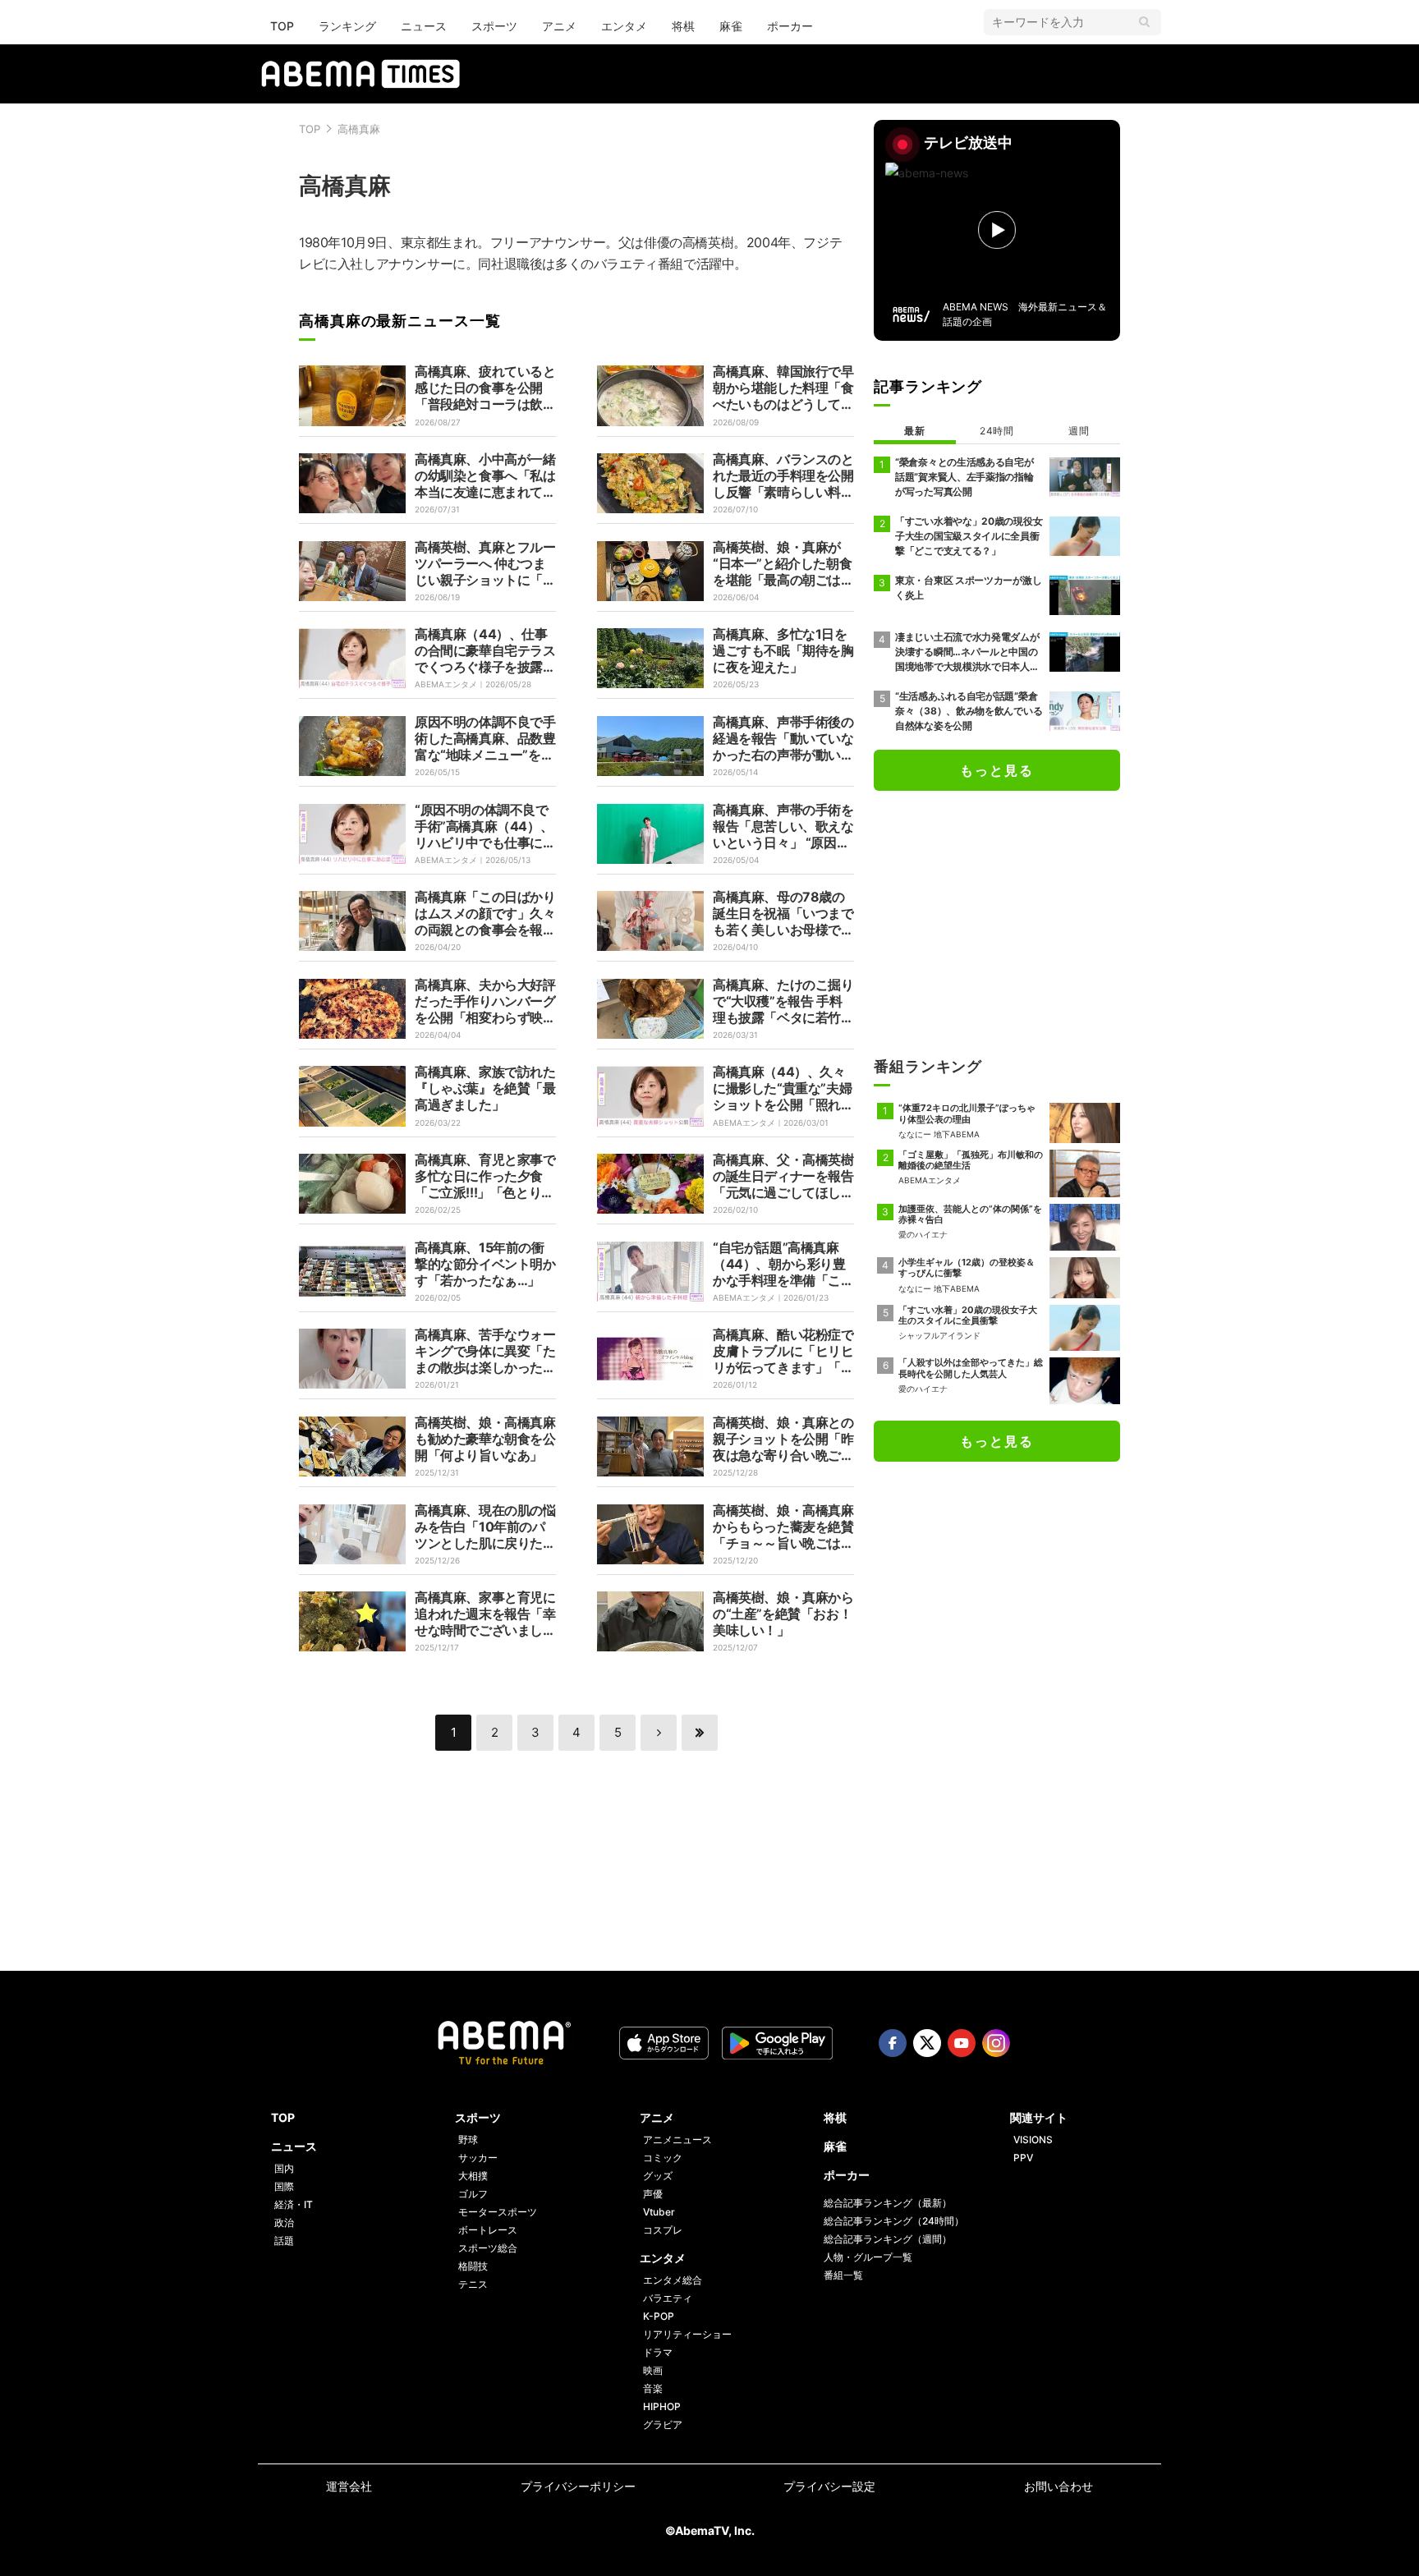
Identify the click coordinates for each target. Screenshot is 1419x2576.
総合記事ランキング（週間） (888, 2239)
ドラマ (658, 2352)
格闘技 (473, 2266)
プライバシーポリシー (578, 2486)
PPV (1023, 2158)
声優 (653, 2194)
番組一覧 (843, 2275)
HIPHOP (662, 2406)
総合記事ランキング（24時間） (894, 2221)
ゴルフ (473, 2194)
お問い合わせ (1059, 2486)
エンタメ (624, 26)
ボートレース (488, 2230)
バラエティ (668, 2298)
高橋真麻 (359, 129)
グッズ (658, 2176)
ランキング (347, 26)
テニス (473, 2284)
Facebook (893, 2043)
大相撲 (473, 2176)
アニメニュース (677, 2140)
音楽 (653, 2388)
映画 (653, 2370)
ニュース (424, 26)
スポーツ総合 (488, 2248)
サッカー (478, 2158)
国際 (284, 2186)
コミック (663, 2158)
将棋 (683, 26)
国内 (284, 2168)
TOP (282, 26)
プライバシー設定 (829, 2486)
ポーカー (790, 26)
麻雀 (731, 26)
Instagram (996, 2043)
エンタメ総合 (673, 2280)
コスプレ (663, 2230)
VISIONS (1033, 2140)
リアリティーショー (687, 2334)
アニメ (559, 26)
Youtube (962, 2043)
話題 (284, 2241)
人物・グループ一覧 (868, 2257)
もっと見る (997, 770)
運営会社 (349, 2486)
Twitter (927, 2043)
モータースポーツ (498, 2212)
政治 (284, 2222)
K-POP (659, 2316)
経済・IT (294, 2204)
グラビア (663, 2424)
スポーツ (494, 26)
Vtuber (659, 2212)
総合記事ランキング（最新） (888, 2203)
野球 (468, 2140)
